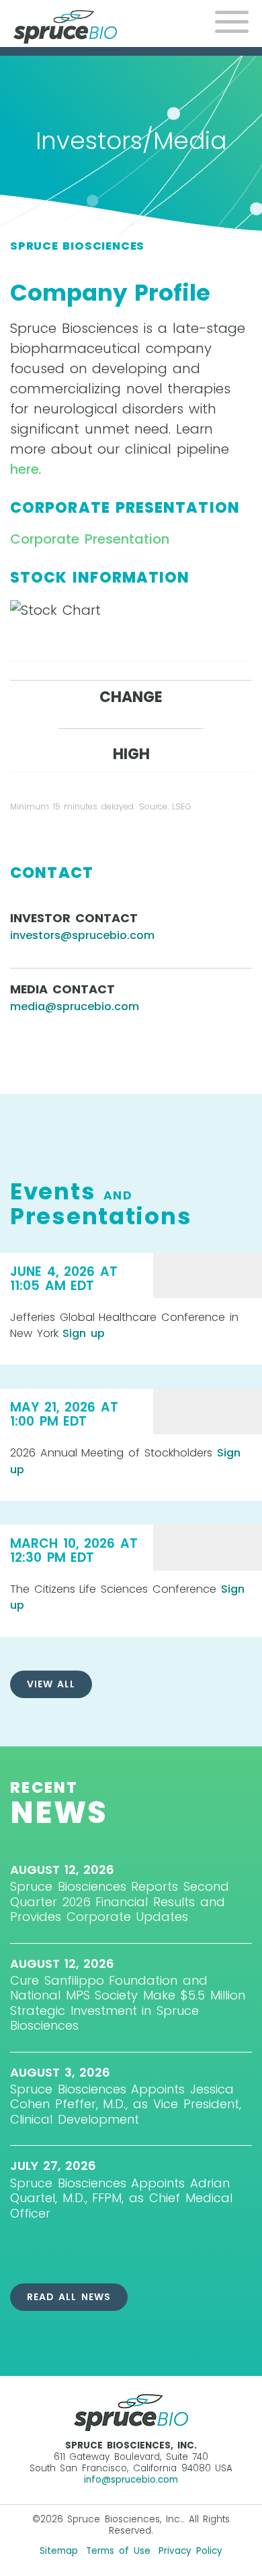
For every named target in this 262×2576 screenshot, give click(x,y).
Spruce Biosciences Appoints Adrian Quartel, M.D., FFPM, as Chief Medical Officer (121, 2198)
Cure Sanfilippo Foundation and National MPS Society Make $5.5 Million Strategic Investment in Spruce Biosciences (128, 2003)
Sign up (84, 1333)
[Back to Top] (240, 2554)
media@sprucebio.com (75, 1006)
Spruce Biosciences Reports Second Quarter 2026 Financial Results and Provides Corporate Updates (120, 1901)
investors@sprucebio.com (82, 935)
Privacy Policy (190, 2551)
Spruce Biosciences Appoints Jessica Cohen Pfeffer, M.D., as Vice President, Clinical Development (126, 2104)
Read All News (69, 2297)
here (25, 469)
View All (51, 1684)
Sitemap (59, 2551)
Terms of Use (118, 2551)
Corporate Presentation (90, 539)
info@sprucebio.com (131, 2480)
